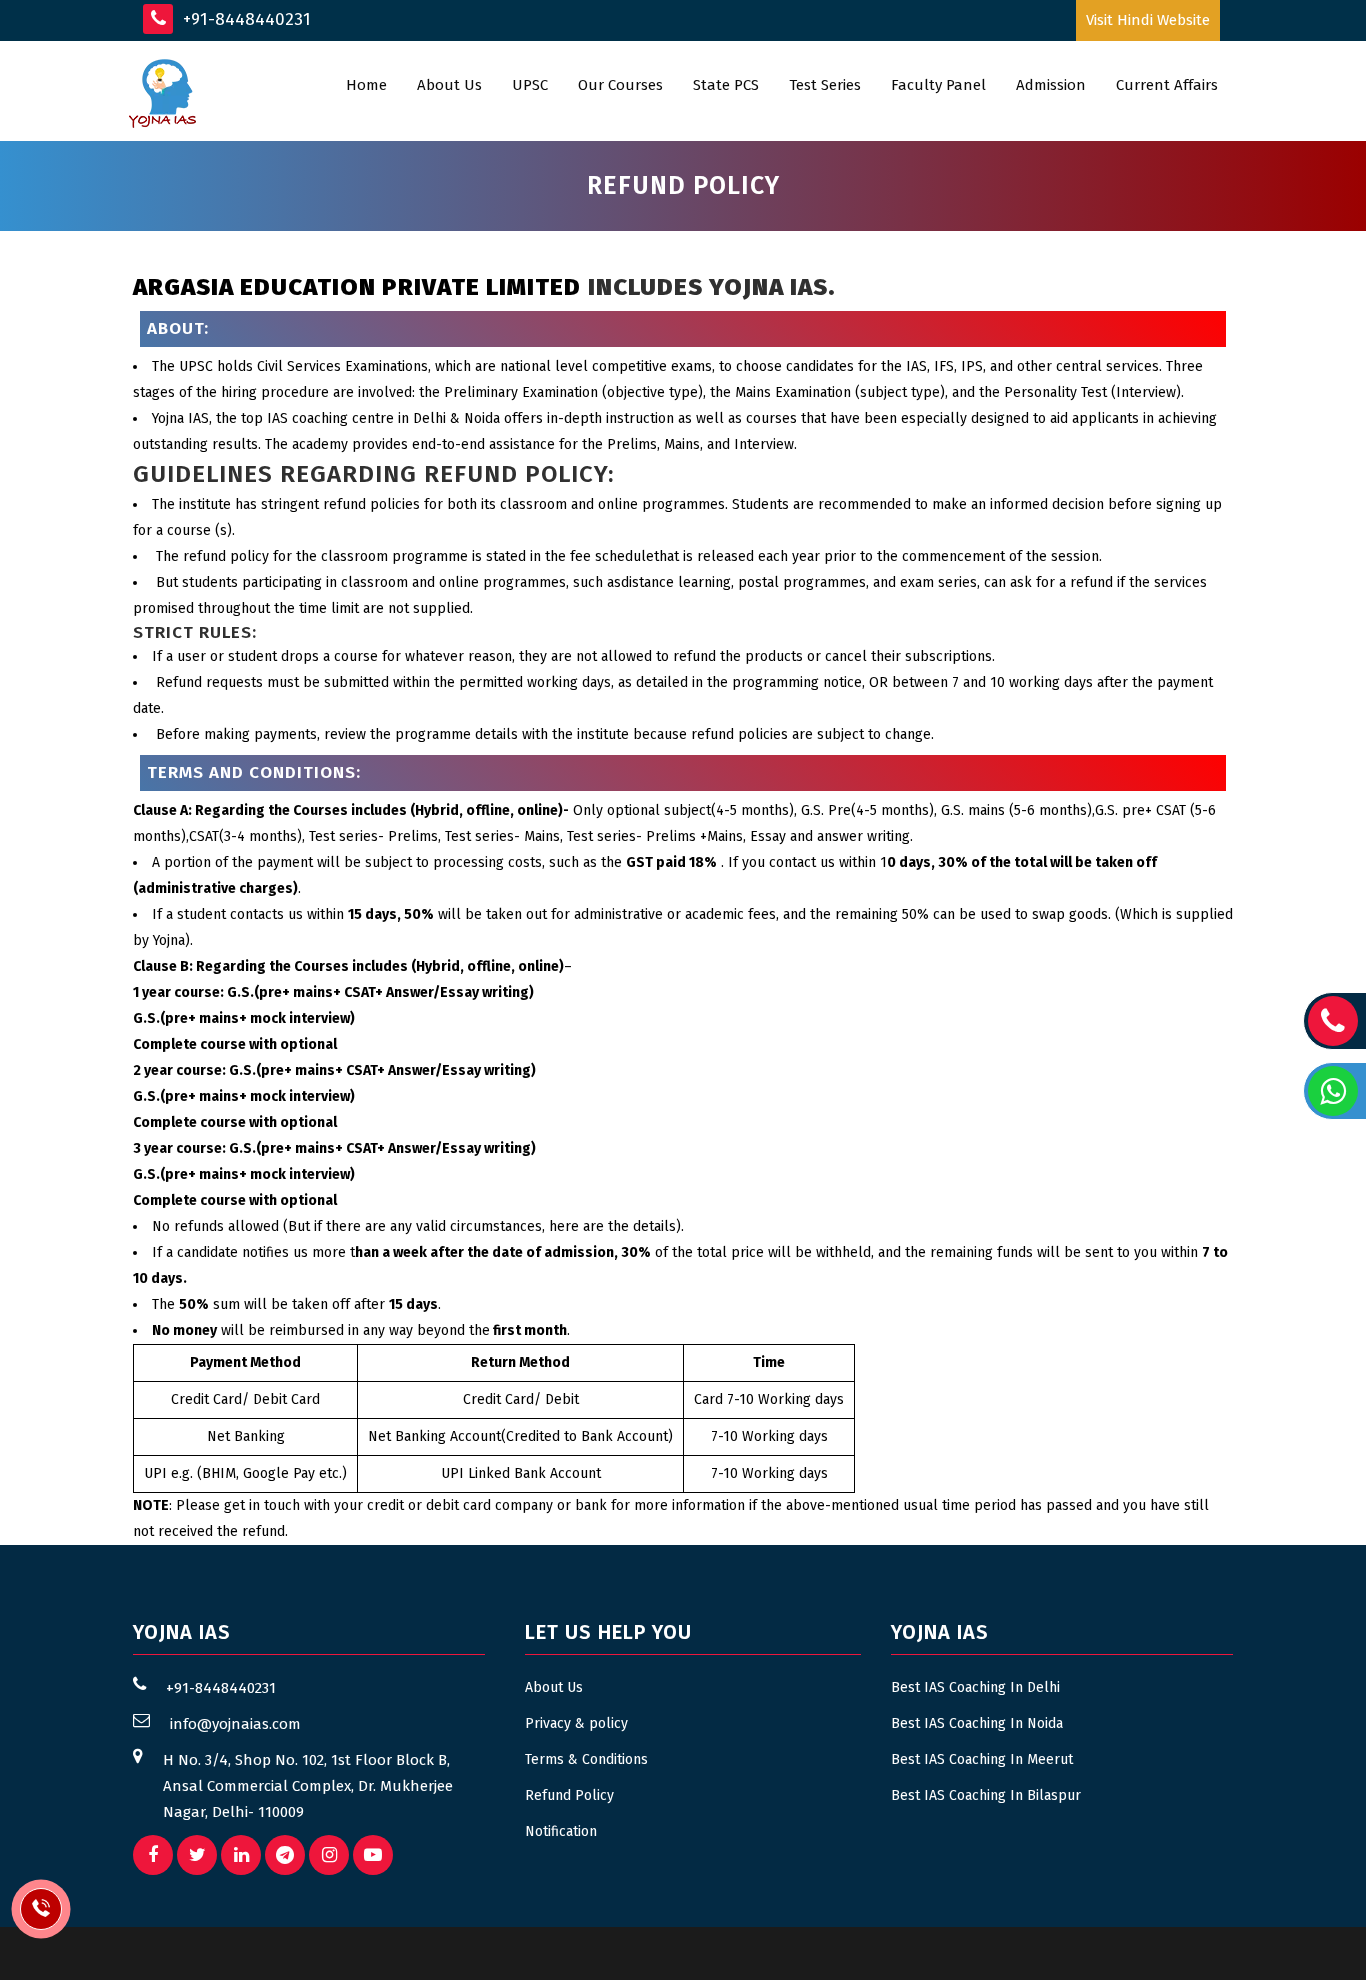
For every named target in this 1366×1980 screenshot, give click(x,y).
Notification (561, 1831)
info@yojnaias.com (235, 1724)
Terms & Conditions (586, 1759)
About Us (554, 1687)
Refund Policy (569, 1795)
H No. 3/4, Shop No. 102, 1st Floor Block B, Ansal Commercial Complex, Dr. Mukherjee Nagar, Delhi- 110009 (308, 1786)
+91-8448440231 (244, 19)
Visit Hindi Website (1148, 20)
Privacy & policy (576, 1723)
